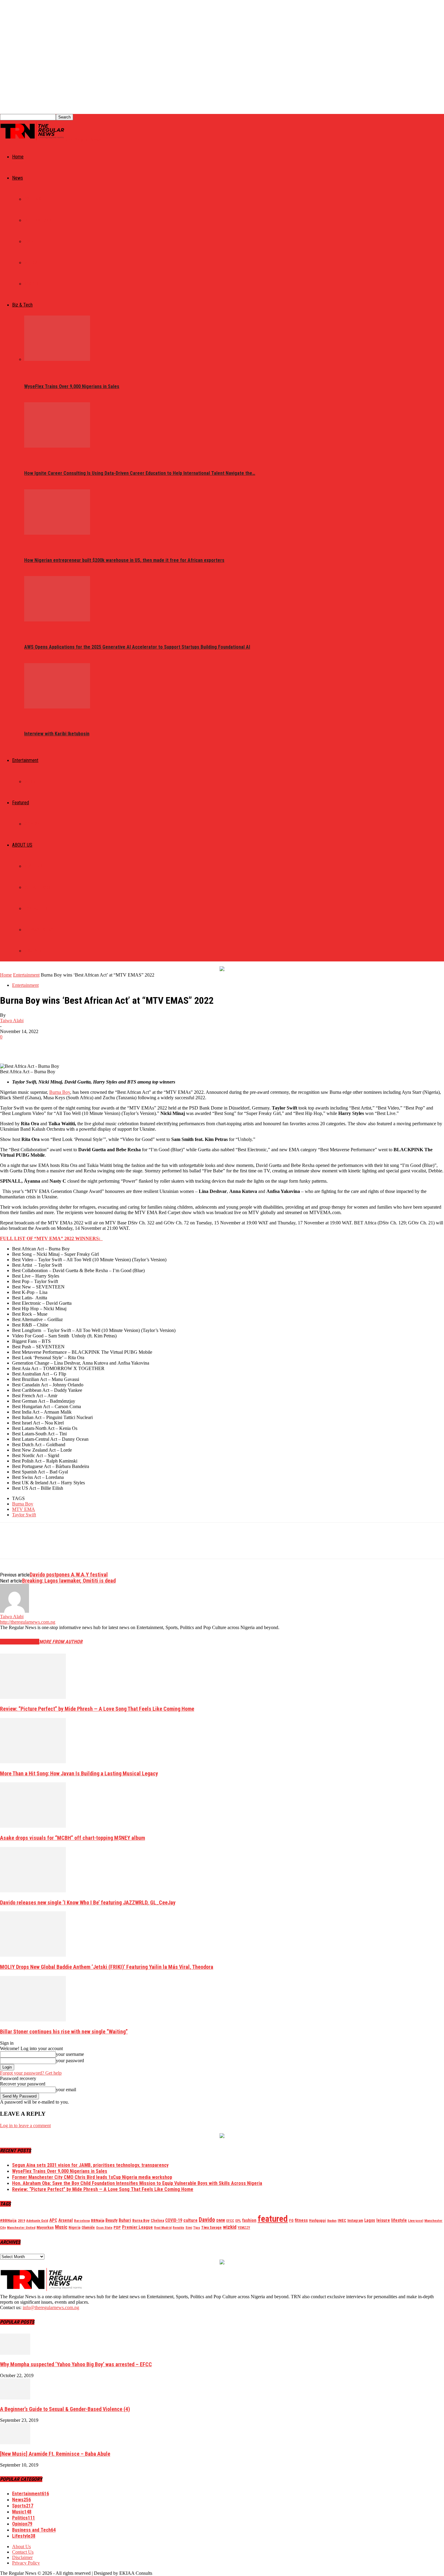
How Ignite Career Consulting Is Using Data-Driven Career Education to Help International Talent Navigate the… (140, 473)
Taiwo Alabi (12, 1021)
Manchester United (21, 2228)
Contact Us (36, 909)
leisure (383, 2220)
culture (190, 2220)
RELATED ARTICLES (20, 1642)
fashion (249, 2220)
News (18, 178)
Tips (197, 2228)
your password (70, 2061)
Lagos (370, 2220)
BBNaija (98, 2220)
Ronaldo (179, 2228)
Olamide (88, 2227)
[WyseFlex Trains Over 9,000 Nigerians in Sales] (57, 359)
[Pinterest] (53, 1046)
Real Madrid (163, 2228)
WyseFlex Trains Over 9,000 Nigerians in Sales (72, 386)
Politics (33, 199)
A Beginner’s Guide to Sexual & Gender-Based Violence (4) (65, 2409)
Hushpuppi (317, 2221)
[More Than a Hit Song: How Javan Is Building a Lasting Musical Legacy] (33, 1762)
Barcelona (82, 2221)
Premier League (137, 2227)
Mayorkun (45, 2227)
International (39, 220)
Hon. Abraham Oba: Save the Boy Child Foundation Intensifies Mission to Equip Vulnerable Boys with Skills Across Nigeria (137, 2183)
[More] (97, 1046)
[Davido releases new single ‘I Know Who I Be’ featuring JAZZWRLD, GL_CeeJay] (33, 1891)
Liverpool (416, 2221)
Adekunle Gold (37, 2221)
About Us (34, 866)
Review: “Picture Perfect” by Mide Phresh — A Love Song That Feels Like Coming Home (97, 1709)
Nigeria (74, 2228)
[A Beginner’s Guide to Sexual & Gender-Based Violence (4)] (15, 2398)
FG (291, 2220)
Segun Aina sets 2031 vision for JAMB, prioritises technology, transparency (90, 2165)
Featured (21, 803)
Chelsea (157, 2220)
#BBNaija (8, 2220)
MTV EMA (24, 1509)
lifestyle (399, 2220)
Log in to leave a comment (25, 2126)
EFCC (230, 2221)
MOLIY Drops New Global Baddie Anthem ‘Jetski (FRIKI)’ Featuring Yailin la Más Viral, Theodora (107, 1967)
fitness (301, 2220)
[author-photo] (14, 1611)
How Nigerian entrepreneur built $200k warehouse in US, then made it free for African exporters (124, 560)
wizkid (230, 2227)
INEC (342, 2220)
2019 (21, 2221)
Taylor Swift (24, 1515)
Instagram (355, 2221)
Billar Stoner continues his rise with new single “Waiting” (64, 2032)
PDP (117, 2227)
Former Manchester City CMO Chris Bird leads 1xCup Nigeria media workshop (92, 2177)
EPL (238, 2221)
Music (30, 782)
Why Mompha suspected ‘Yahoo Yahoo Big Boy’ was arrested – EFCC (76, 2364)
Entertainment (25, 760)
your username (70, 2054)
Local (30, 241)
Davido (207, 2220)
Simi (189, 2228)
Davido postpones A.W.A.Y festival (69, 1575)
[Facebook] (10, 1046)
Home (18, 157)
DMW (221, 2220)
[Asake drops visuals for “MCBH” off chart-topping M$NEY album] (33, 1826)
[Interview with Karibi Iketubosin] (57, 707)
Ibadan (332, 2221)
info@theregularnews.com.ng (51, 2307)
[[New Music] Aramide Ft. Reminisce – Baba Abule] (15, 2443)
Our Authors (37, 887)
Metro (31, 263)
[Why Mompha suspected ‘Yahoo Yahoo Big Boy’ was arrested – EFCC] (15, 2353)
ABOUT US (22, 845)
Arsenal (66, 2220)
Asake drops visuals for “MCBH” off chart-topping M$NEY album (72, 1838)
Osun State (104, 2228)
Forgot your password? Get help (31, 2073)
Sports (32, 284)
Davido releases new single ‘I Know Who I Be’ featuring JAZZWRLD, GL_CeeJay (88, 1902)
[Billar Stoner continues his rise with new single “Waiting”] (33, 2020)
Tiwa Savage (211, 2227)
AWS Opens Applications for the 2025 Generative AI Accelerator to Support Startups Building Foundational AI (137, 647)
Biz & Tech (22, 305)
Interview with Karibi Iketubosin (57, 734)
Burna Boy (60, 1092)
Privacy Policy (39, 930)
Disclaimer (35, 951)
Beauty (111, 2220)
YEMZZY (244, 2228)
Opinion (32, 824)
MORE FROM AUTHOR (61, 1642)
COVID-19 (174, 2220)
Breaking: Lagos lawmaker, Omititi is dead (69, 1581)
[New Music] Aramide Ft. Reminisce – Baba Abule (55, 2454)
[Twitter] (32, 1046)
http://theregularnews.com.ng (28, 1622)
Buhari (125, 2220)
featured (273, 2219)
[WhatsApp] (75, 1046)
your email (66, 2090)
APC (53, 2220)
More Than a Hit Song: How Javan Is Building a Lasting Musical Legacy (79, 1773)
